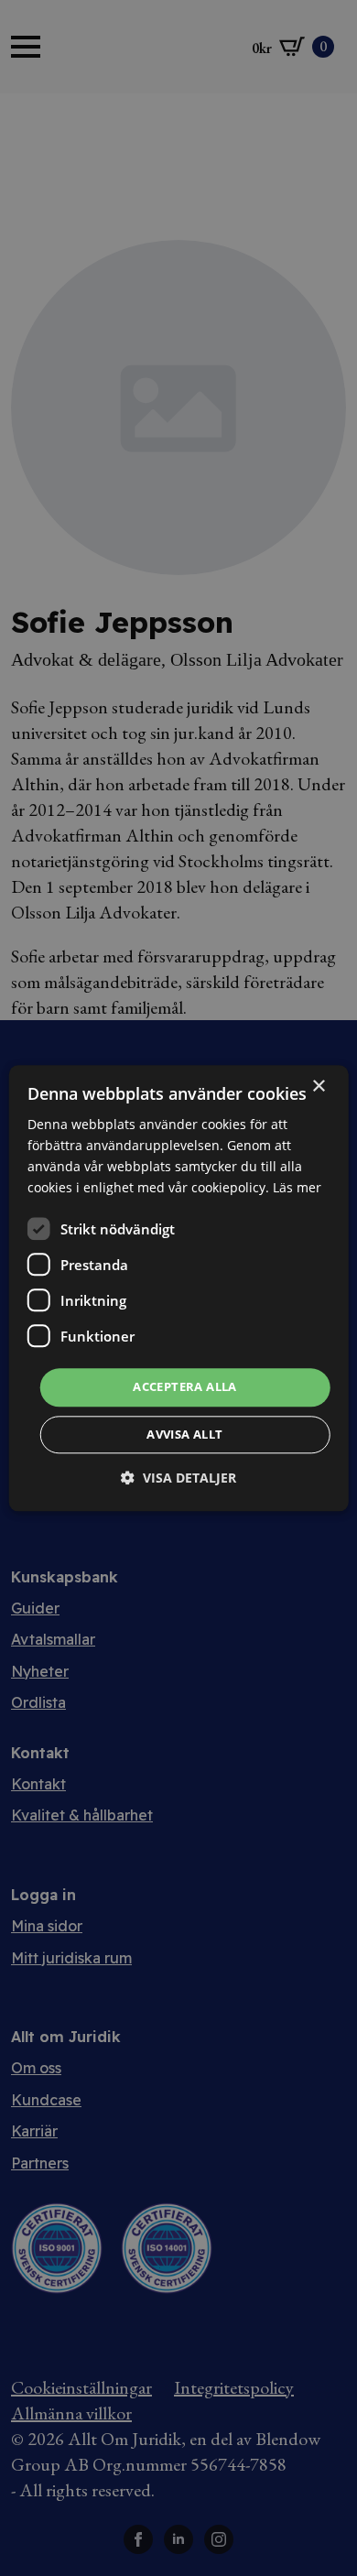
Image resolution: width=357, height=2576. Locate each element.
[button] (178, 1478)
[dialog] (179, 1288)
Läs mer (297, 1187)
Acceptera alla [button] (185, 1387)
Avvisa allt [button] (184, 1434)
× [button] (318, 1087)
